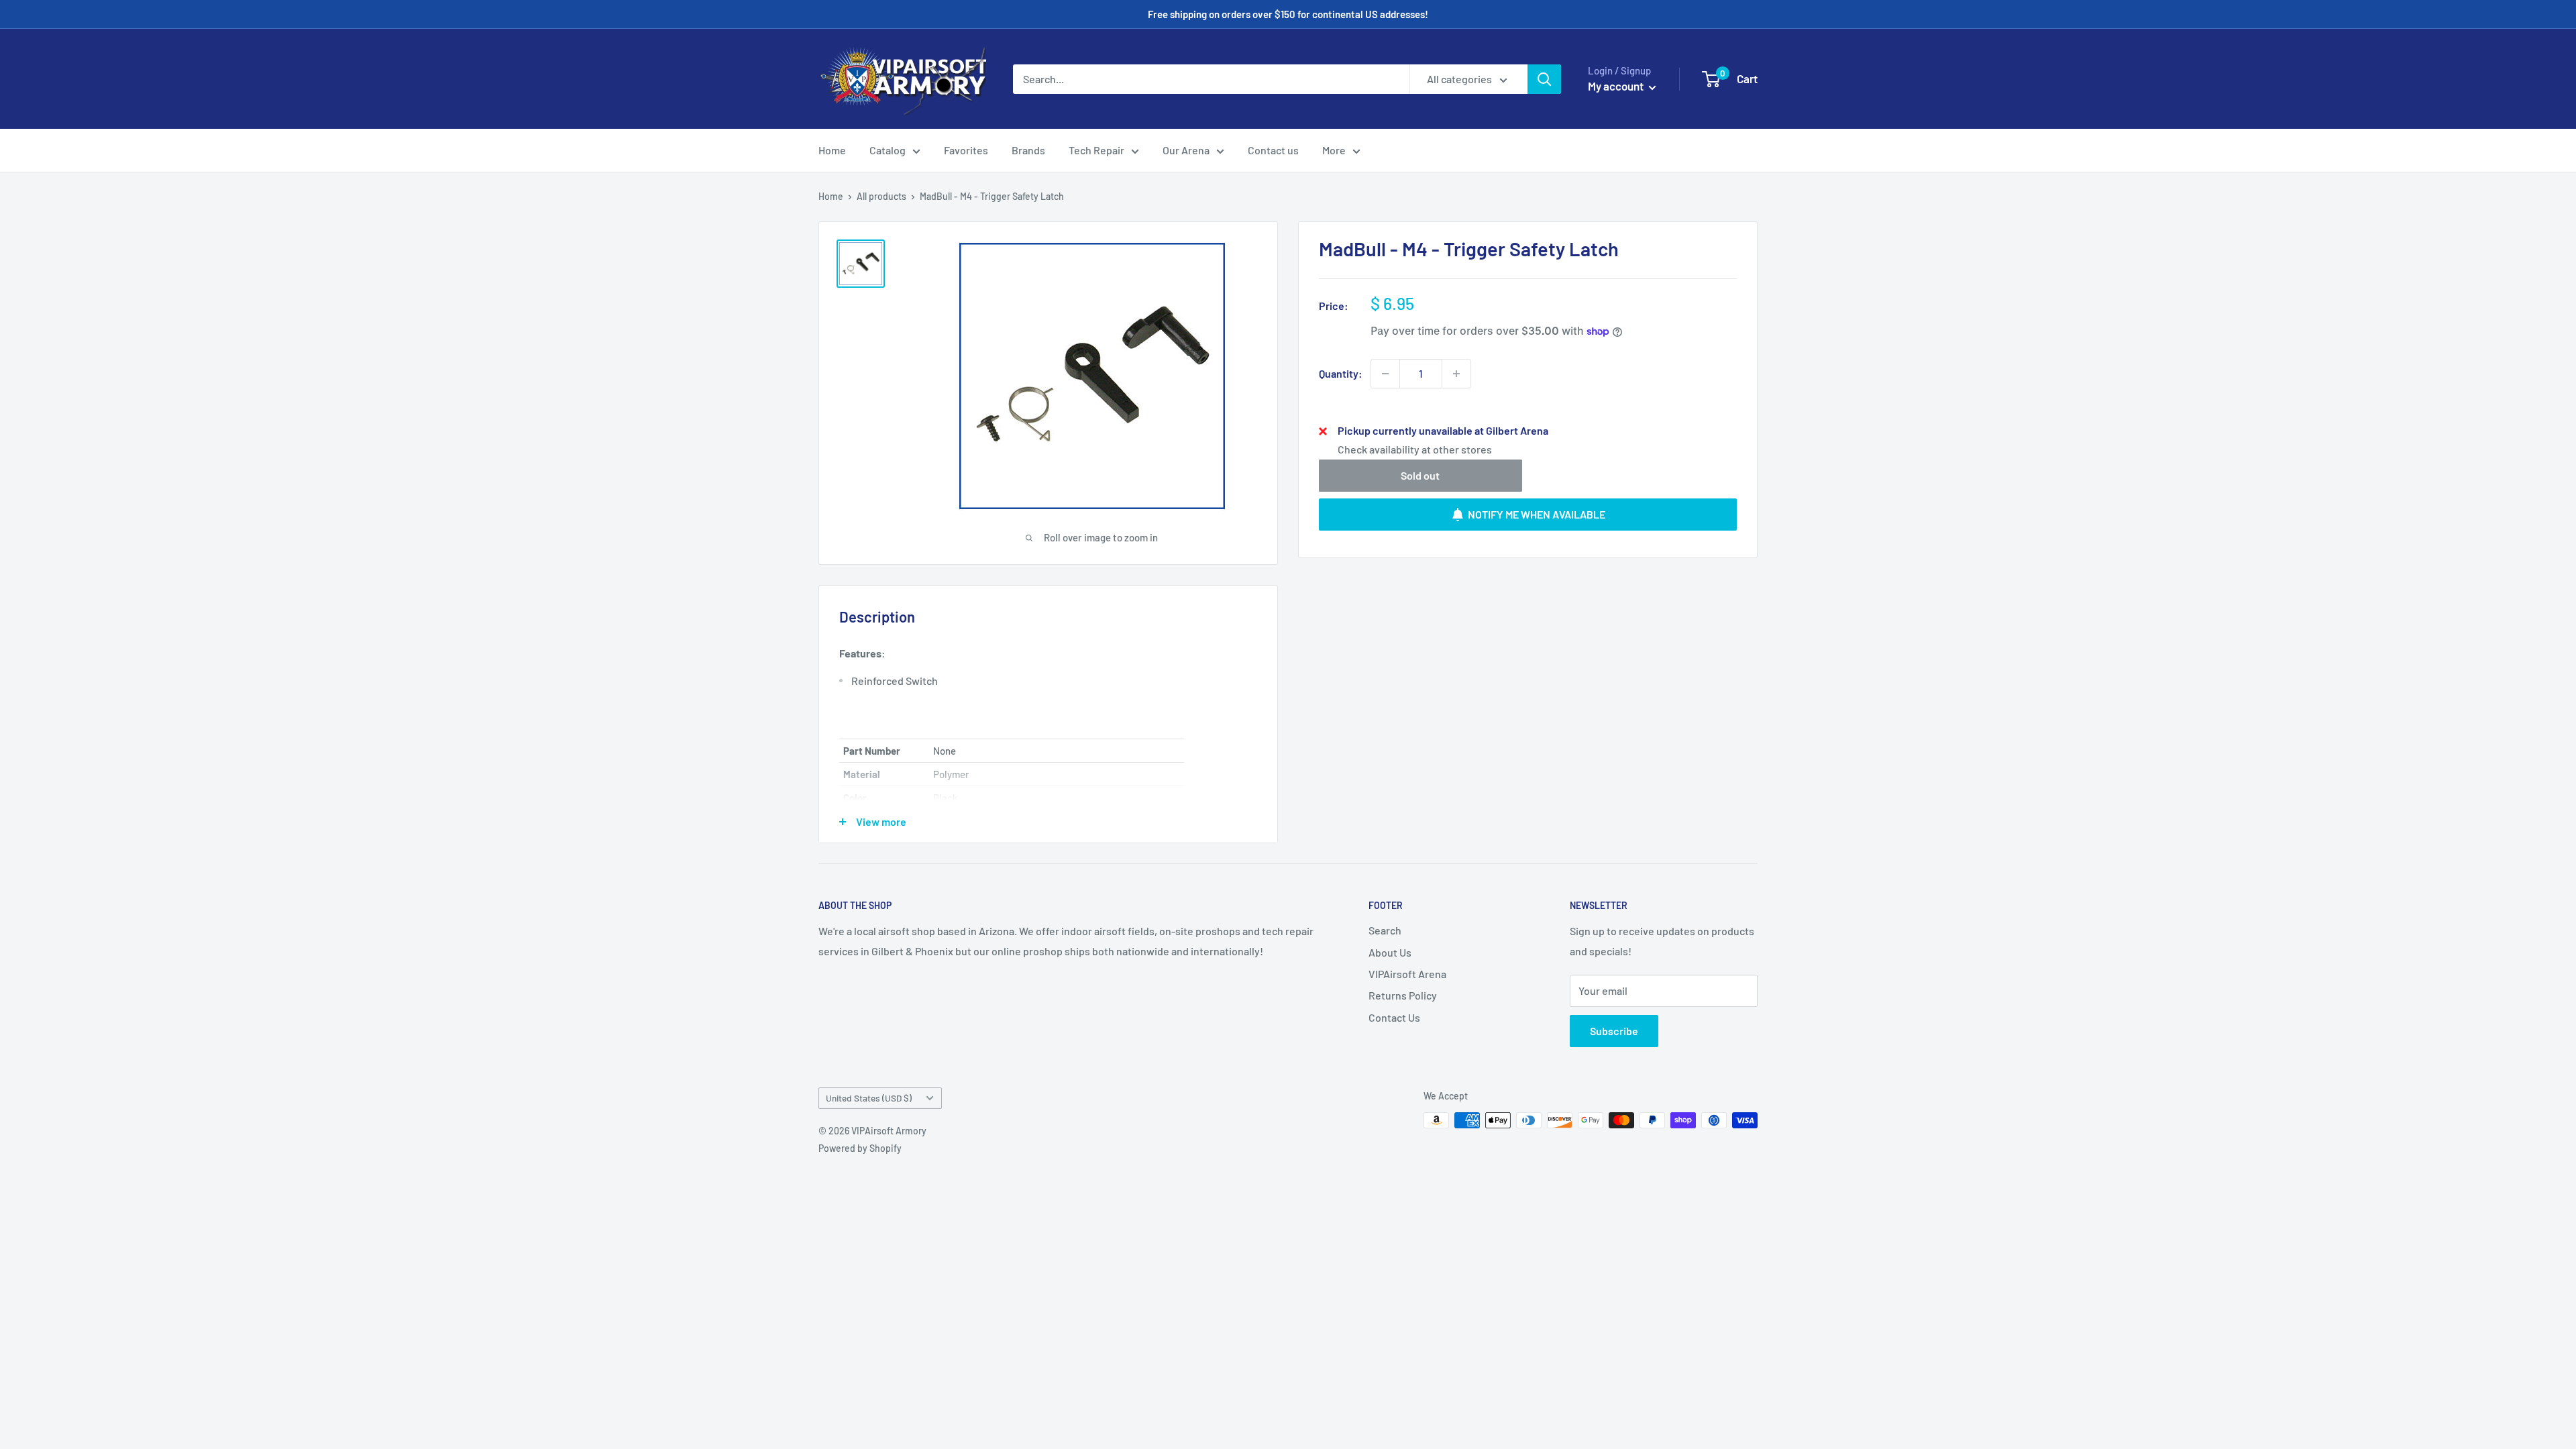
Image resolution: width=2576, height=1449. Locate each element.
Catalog (888, 150)
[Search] (1544, 79)
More (1334, 150)
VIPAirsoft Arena (1407, 974)
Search (1385, 930)
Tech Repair (1096, 150)
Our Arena (1186, 150)
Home (832, 150)
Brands (1028, 150)
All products (881, 196)
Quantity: (1341, 373)
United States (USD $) (869, 1098)
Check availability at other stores (1415, 449)
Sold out (1420, 475)
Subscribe (1614, 1031)
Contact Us (1394, 1017)
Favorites (966, 150)
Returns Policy (1403, 995)
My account (1617, 86)
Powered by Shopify (860, 1148)
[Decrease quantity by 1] (1385, 374)
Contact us (1273, 150)
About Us (1390, 952)
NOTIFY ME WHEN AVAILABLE (1537, 514)
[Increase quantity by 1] (1456, 374)
